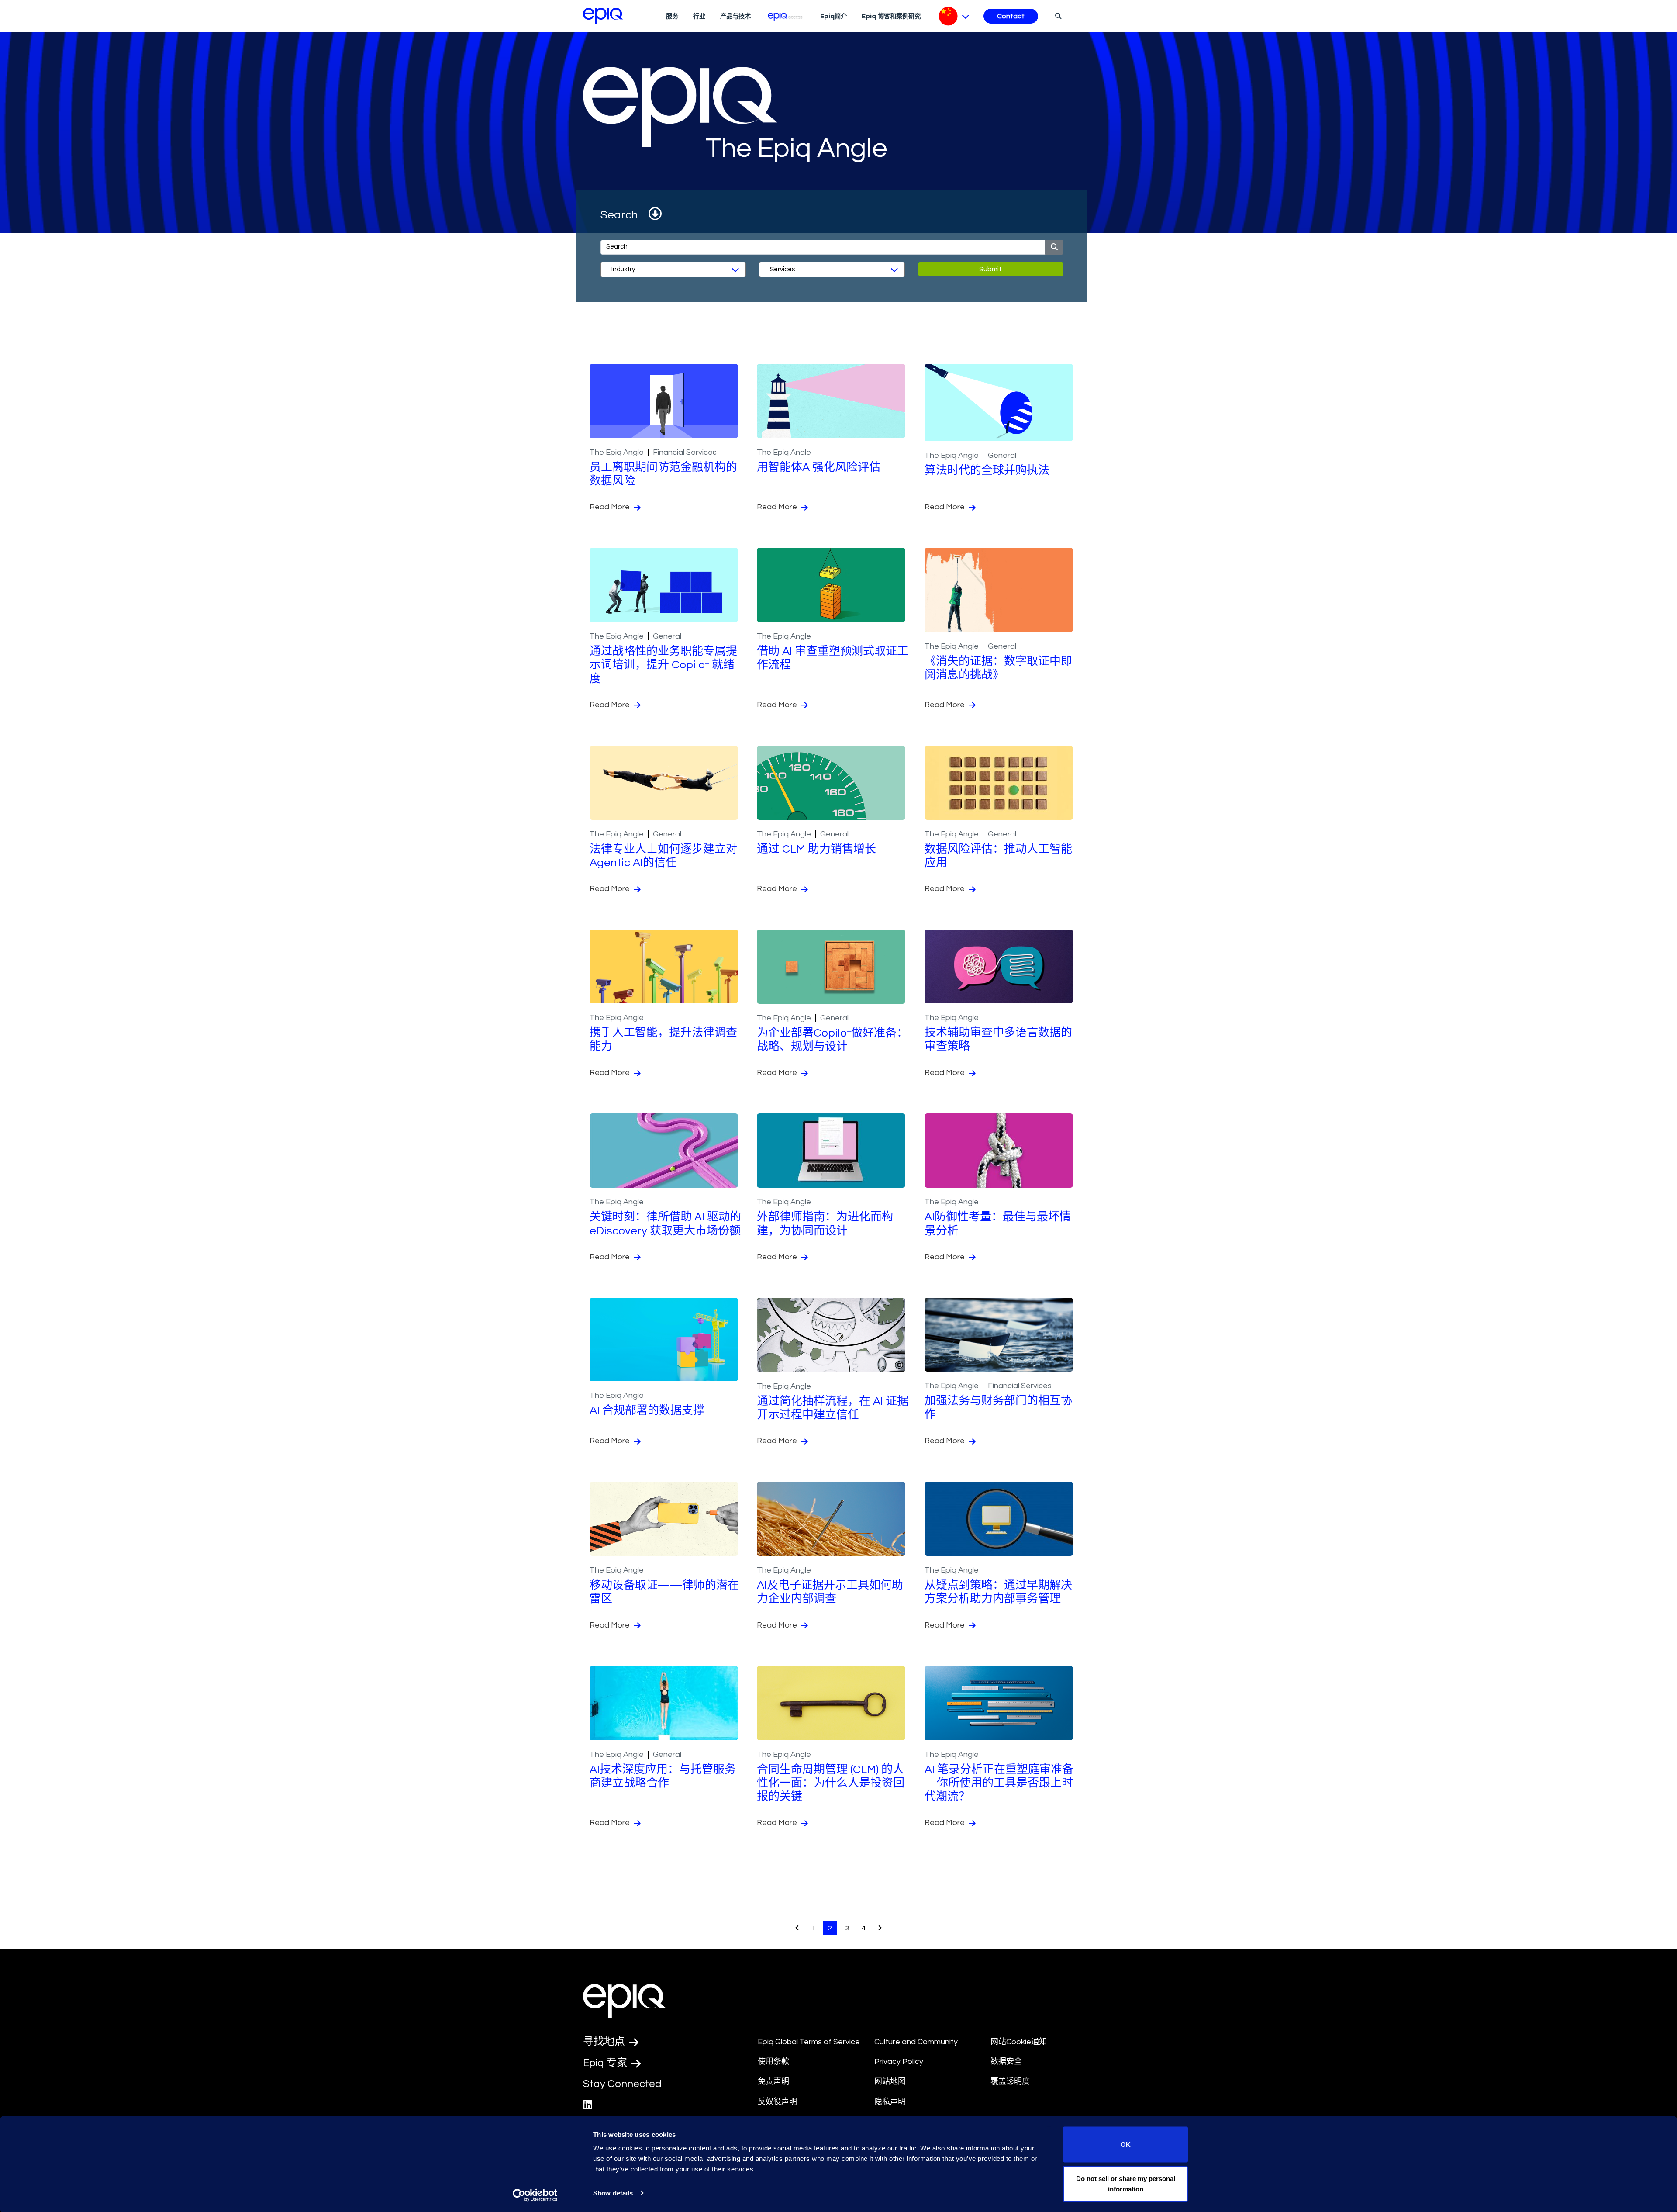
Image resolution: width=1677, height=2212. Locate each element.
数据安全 (1006, 2062)
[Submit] (1054, 247)
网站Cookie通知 (1019, 2042)
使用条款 (773, 2062)
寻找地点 (605, 2041)
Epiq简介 (833, 16)
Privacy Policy (899, 2062)
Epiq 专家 (606, 2063)
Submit (990, 269)
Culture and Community (916, 2042)
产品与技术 (735, 16)
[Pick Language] (954, 16)
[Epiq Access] (785, 16)
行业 (699, 16)
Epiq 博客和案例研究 (891, 16)
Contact (1011, 16)
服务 (672, 16)
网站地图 (890, 2082)
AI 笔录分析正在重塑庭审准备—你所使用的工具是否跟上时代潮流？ (999, 1783)
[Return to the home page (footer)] (603, 16)
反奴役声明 (777, 2102)
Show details (613, 2193)
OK (1126, 2145)
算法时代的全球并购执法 (987, 470)
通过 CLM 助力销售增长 (816, 849)
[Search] (1057, 16)
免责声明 (773, 2082)
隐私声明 (890, 2102)
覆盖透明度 (1010, 2082)
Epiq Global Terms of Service (809, 2042)
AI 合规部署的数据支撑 (647, 1410)
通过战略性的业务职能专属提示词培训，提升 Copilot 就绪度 (663, 665)
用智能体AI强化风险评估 (819, 467)
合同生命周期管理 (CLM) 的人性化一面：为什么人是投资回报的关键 (831, 1783)
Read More (611, 507)
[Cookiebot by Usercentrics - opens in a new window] (535, 2195)
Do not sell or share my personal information (1126, 2183)
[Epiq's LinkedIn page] (588, 2105)
